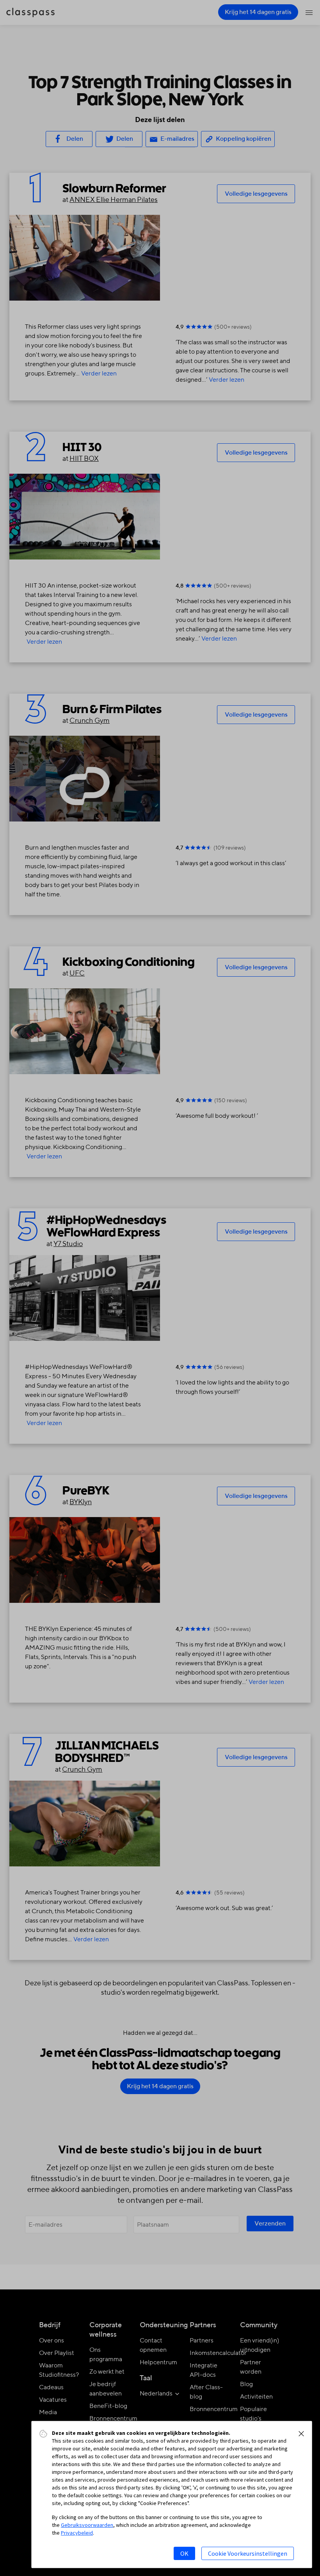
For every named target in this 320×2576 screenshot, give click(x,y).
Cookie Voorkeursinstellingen (248, 2553)
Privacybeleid (77, 2533)
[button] (301, 2434)
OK (184, 2553)
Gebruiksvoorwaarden (87, 2525)
